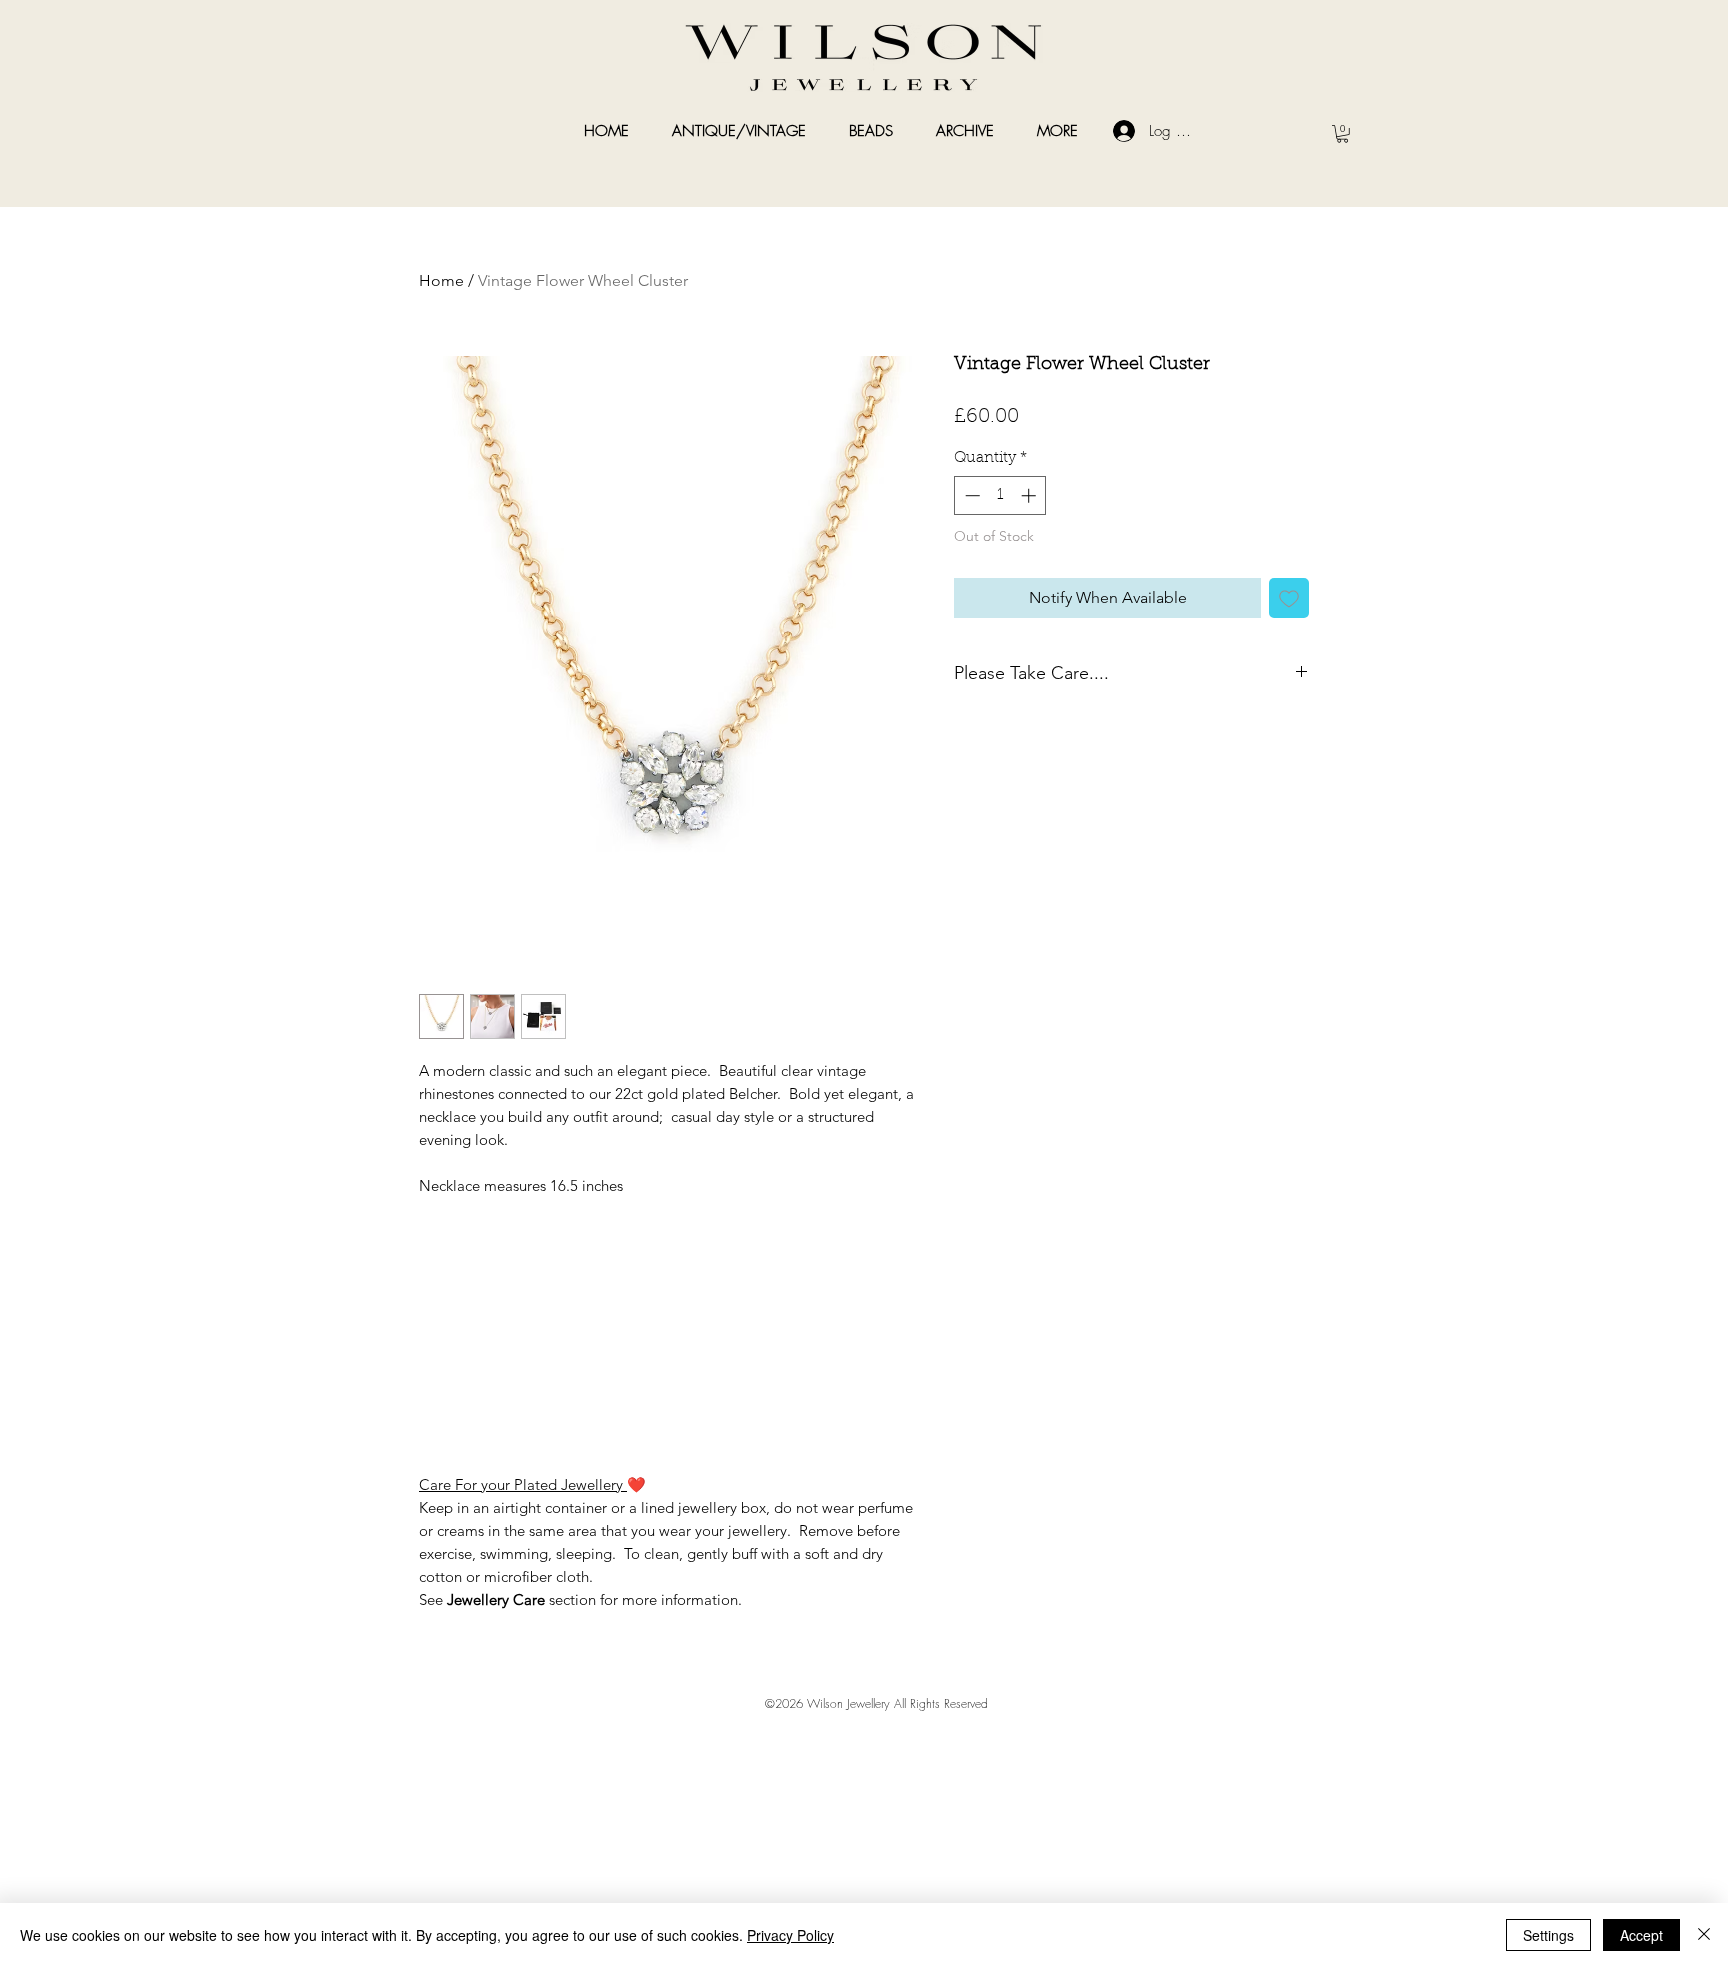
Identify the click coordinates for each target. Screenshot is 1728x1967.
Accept (1641, 1935)
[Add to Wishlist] (1289, 598)
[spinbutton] (1000, 495)
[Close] (1704, 1935)
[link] (1342, 134)
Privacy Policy (790, 1935)
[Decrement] (970, 495)
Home (441, 280)
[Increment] (1030, 495)
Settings (1548, 1935)
